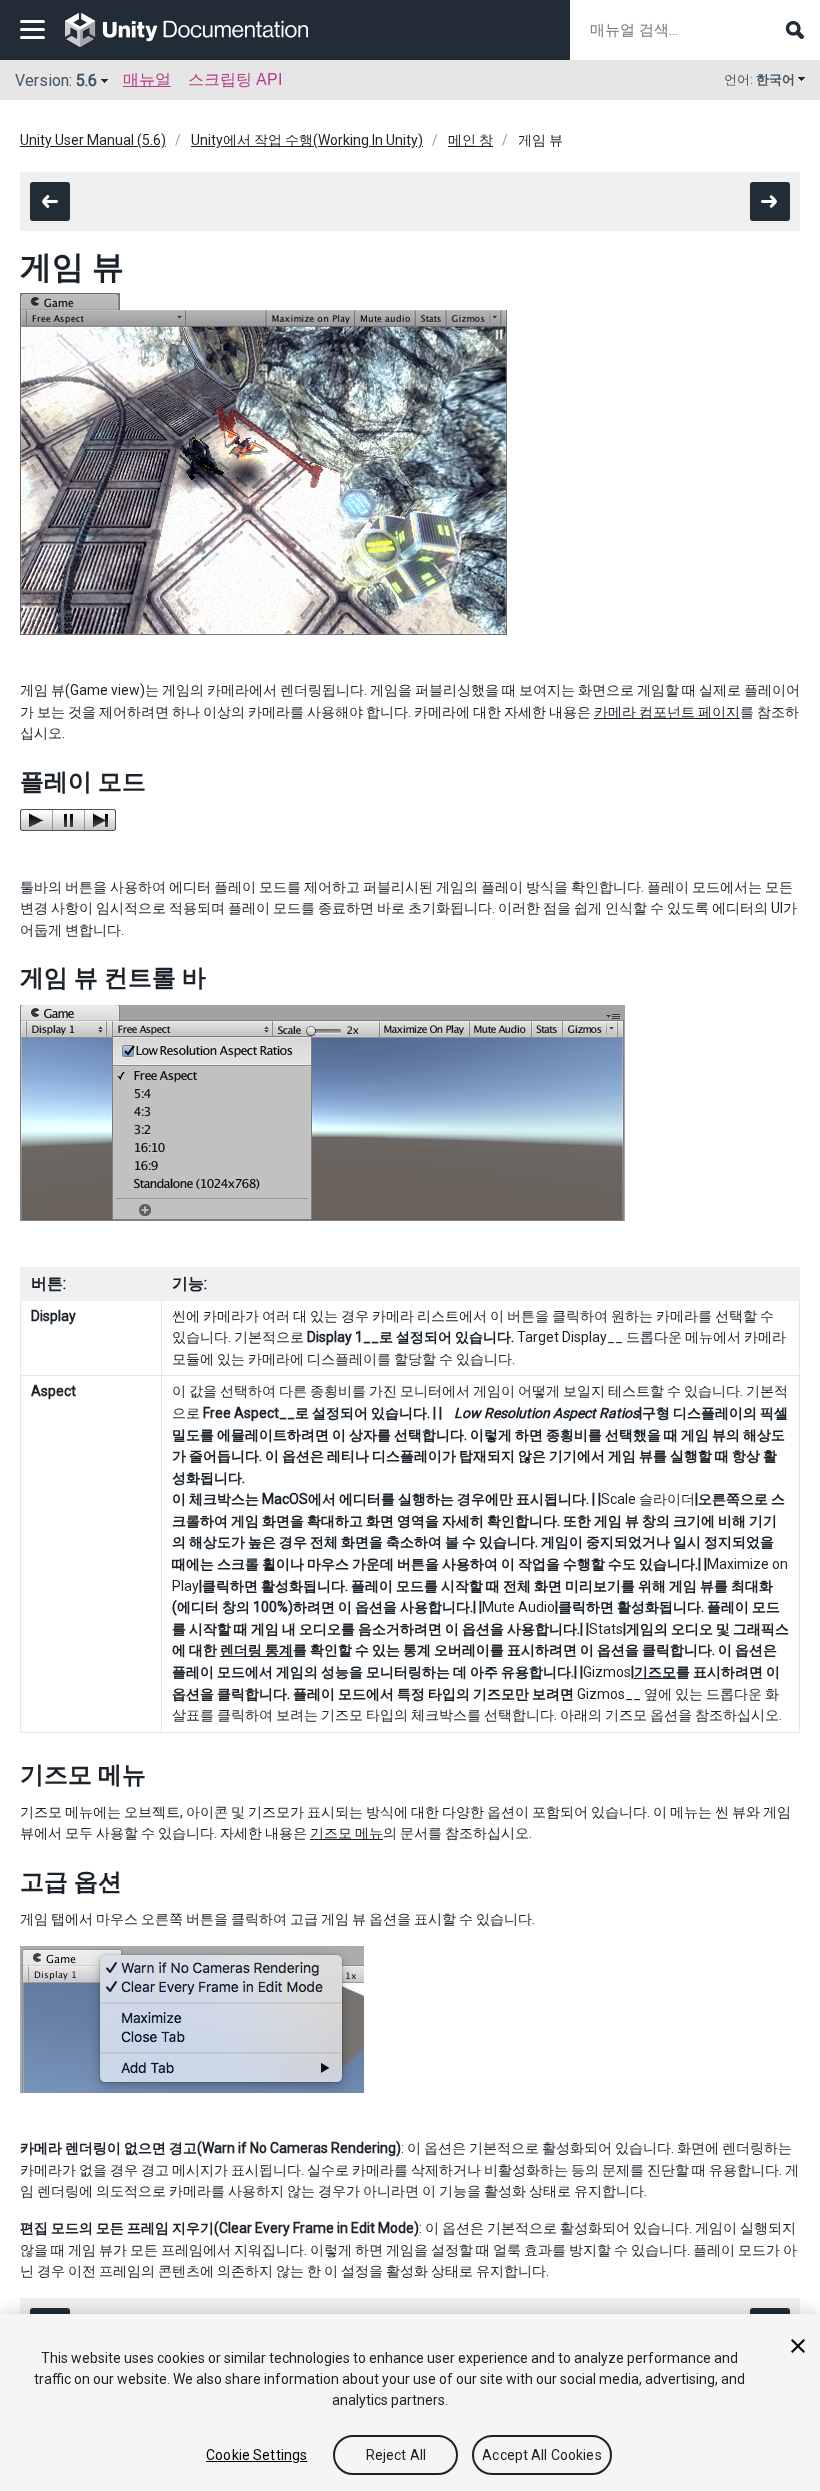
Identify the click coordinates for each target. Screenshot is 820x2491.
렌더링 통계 (256, 1650)
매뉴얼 (147, 79)
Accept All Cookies (542, 2455)
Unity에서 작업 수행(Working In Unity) (307, 140)
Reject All (396, 2455)
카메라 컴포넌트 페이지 (667, 712)
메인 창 (470, 140)
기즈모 (655, 1672)
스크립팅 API (235, 79)
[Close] (798, 2346)
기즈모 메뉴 (346, 1833)
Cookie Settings (256, 2455)
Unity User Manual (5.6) (93, 140)
